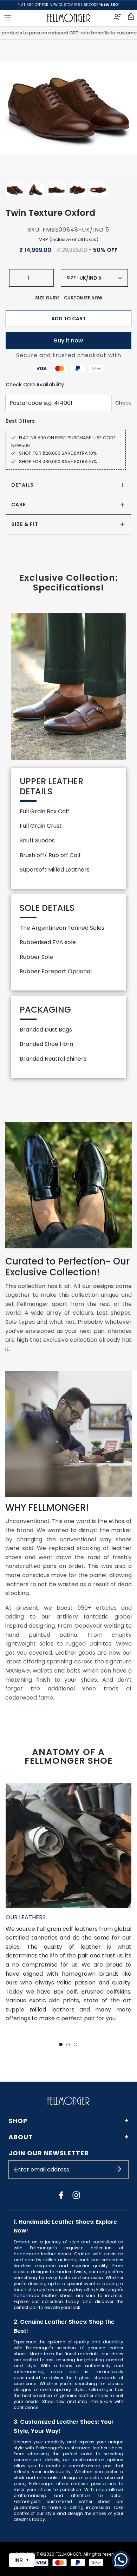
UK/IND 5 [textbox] (90, 278)
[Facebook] (61, 2195)
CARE (18, 505)
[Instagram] (76, 2195)
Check (123, 403)
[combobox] (100, 278)
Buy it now (68, 341)
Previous (14, 108)
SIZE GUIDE (47, 298)
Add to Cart (68, 319)
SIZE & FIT (25, 524)
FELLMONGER (68, 2554)
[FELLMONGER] (69, 18)
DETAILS (22, 485)
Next (123, 108)
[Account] (118, 18)
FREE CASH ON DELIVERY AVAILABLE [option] (69, 5)
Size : (72, 278)
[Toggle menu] (8, 18)
